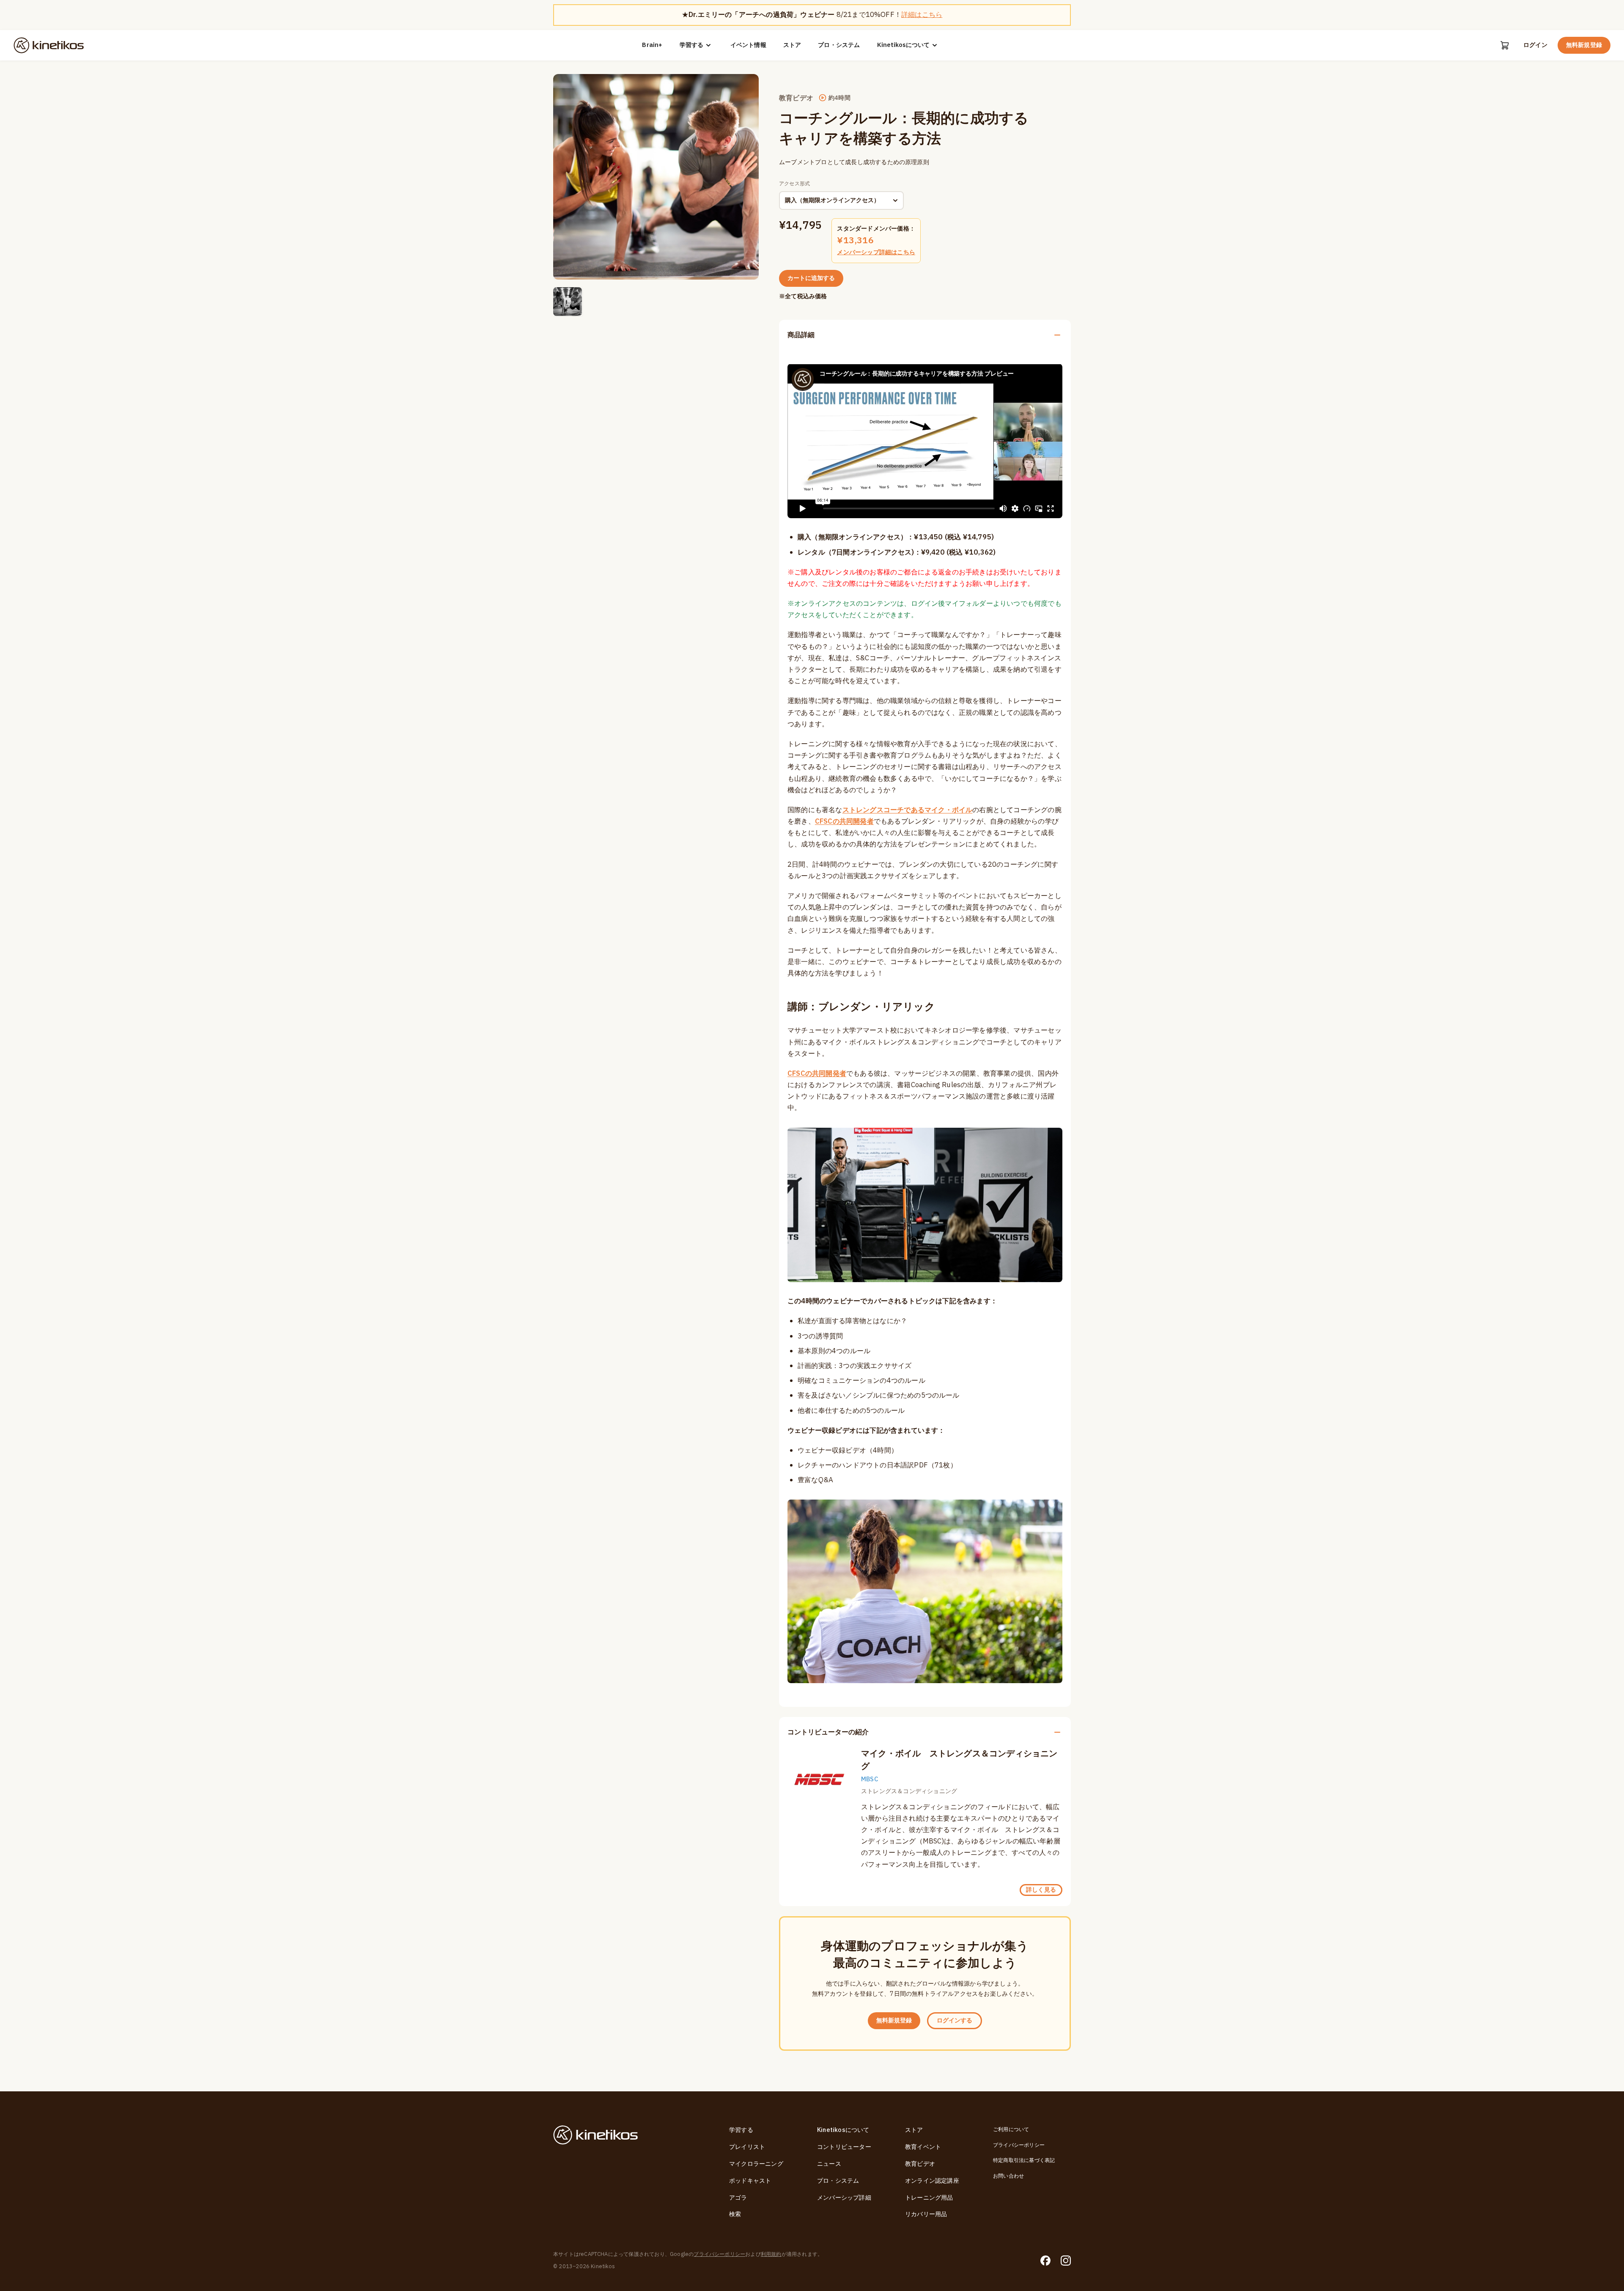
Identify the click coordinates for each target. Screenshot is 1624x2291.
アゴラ (738, 2198)
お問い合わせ (1008, 2176)
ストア (792, 45)
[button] (568, 302)
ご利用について (1011, 2129)
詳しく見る (1041, 1890)
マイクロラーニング (756, 2164)
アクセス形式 (794, 184)
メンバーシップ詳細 (844, 2198)
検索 (735, 2214)
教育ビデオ (920, 2164)
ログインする (955, 2020)
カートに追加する (811, 278)
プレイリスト (747, 2147)
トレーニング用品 (929, 2198)
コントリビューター (844, 2147)
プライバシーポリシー (1019, 2145)
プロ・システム (839, 45)
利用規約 (771, 2254)
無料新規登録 (1584, 45)
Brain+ (652, 45)
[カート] (1505, 45)
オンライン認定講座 (932, 2181)
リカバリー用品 (926, 2214)
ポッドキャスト (750, 2181)
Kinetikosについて (903, 45)
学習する (691, 45)
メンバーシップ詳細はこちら (876, 252)
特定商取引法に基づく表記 (1024, 2160)
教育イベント (923, 2147)
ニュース (829, 2164)
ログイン (1535, 45)
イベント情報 (748, 45)
